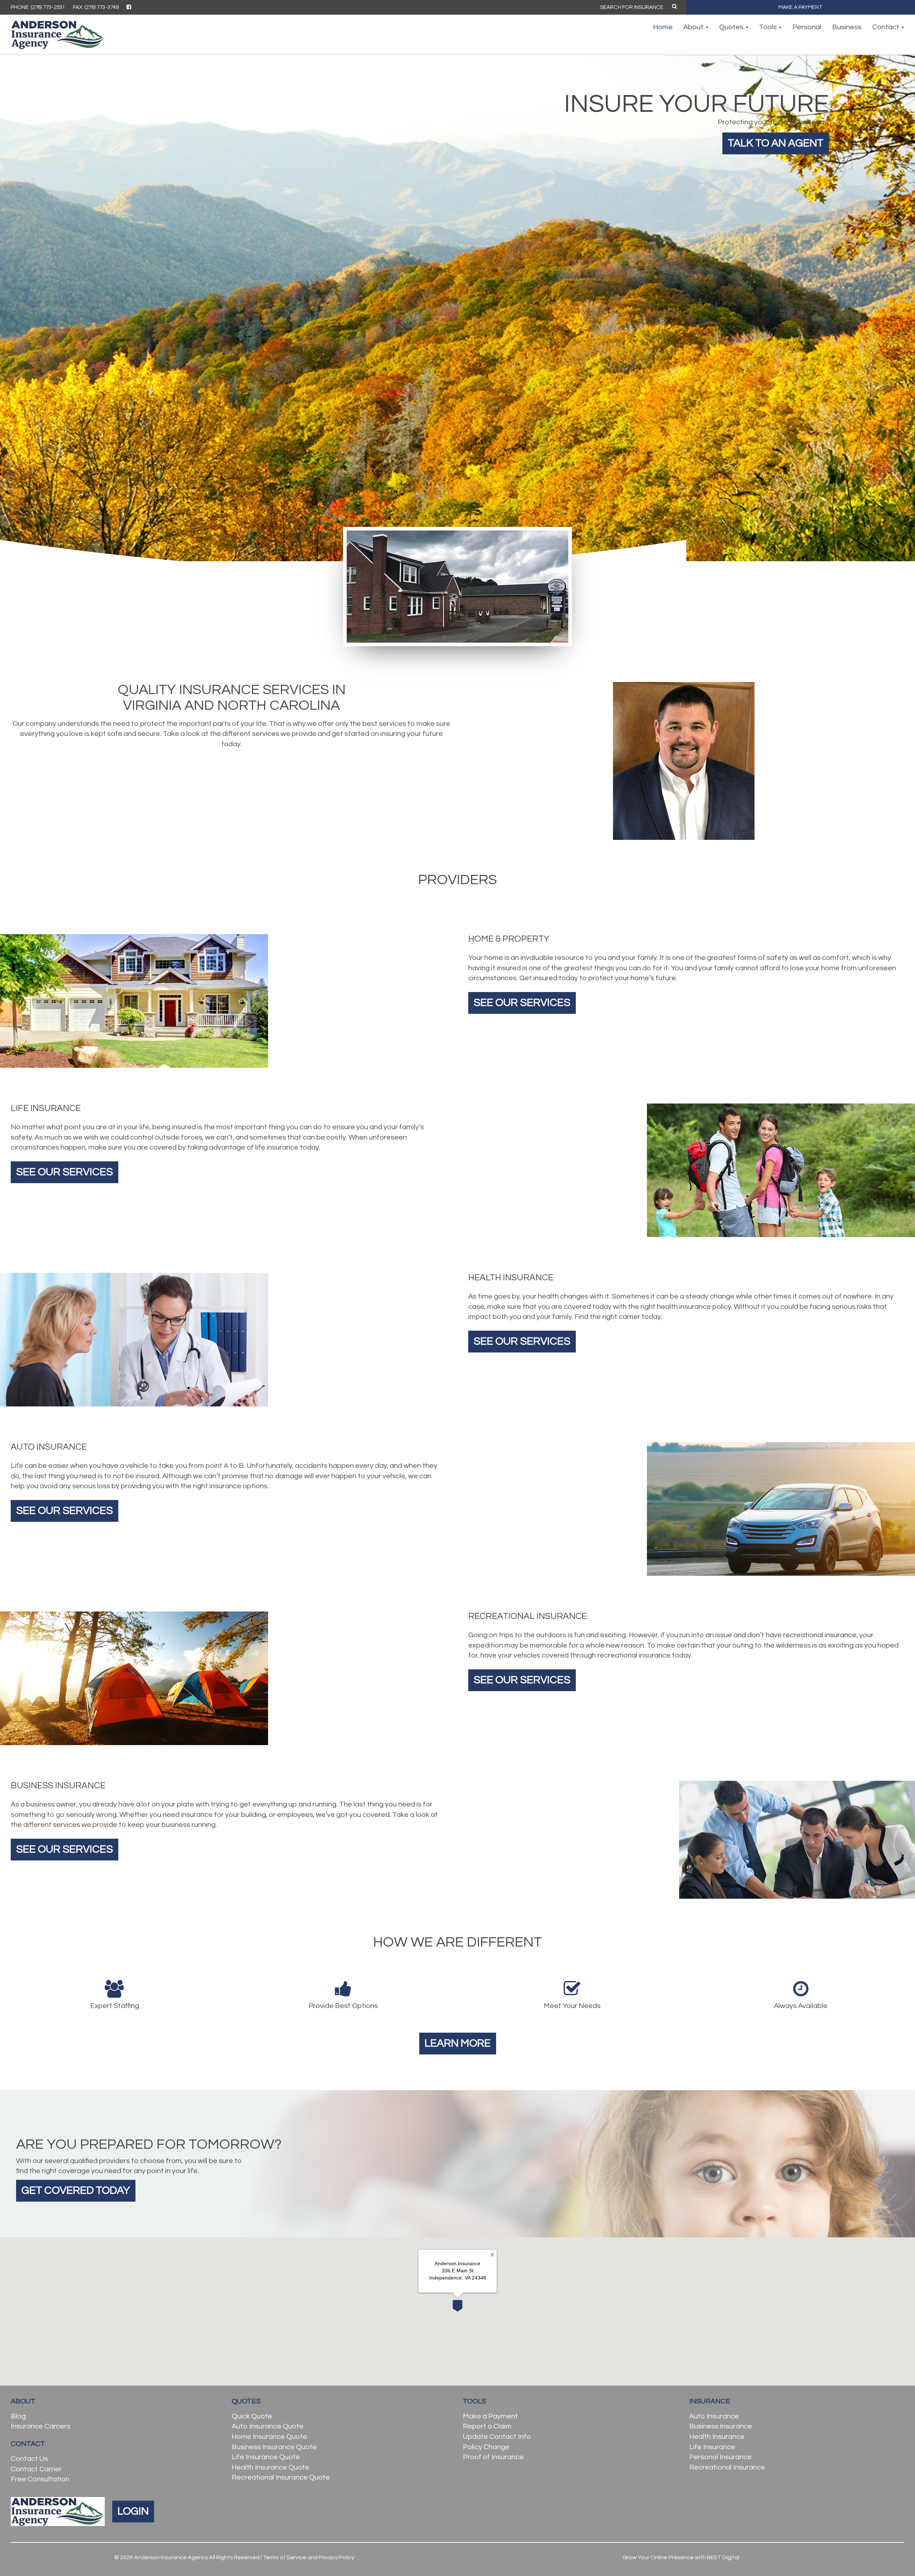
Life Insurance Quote (266, 2457)
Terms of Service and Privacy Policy (308, 2557)
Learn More (458, 2043)
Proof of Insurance (493, 2457)
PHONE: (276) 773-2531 (38, 7)
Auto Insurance (714, 2416)
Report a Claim (487, 2426)
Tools (769, 27)
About (694, 27)
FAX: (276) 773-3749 (96, 7)
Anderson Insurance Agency (171, 2557)
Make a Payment (490, 2416)
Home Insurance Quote (269, 2437)
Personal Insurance (720, 2457)
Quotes (732, 27)
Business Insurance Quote (274, 2447)
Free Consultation (40, 2479)
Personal (807, 27)
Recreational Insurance (727, 2467)
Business (847, 27)
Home (663, 27)
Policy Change (486, 2447)
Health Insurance (717, 2437)
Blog (18, 2416)
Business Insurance (721, 2426)
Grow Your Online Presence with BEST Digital (681, 2557)
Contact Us (29, 2459)
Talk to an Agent (776, 143)
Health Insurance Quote (270, 2467)
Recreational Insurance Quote (281, 2477)
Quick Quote (252, 2416)
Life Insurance (712, 2447)
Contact (886, 27)
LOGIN (133, 2511)
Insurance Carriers (41, 2426)
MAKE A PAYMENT (800, 7)
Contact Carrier (36, 2469)
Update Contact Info (497, 2437)
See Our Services (522, 1003)
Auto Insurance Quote (268, 2426)
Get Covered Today (76, 2190)
